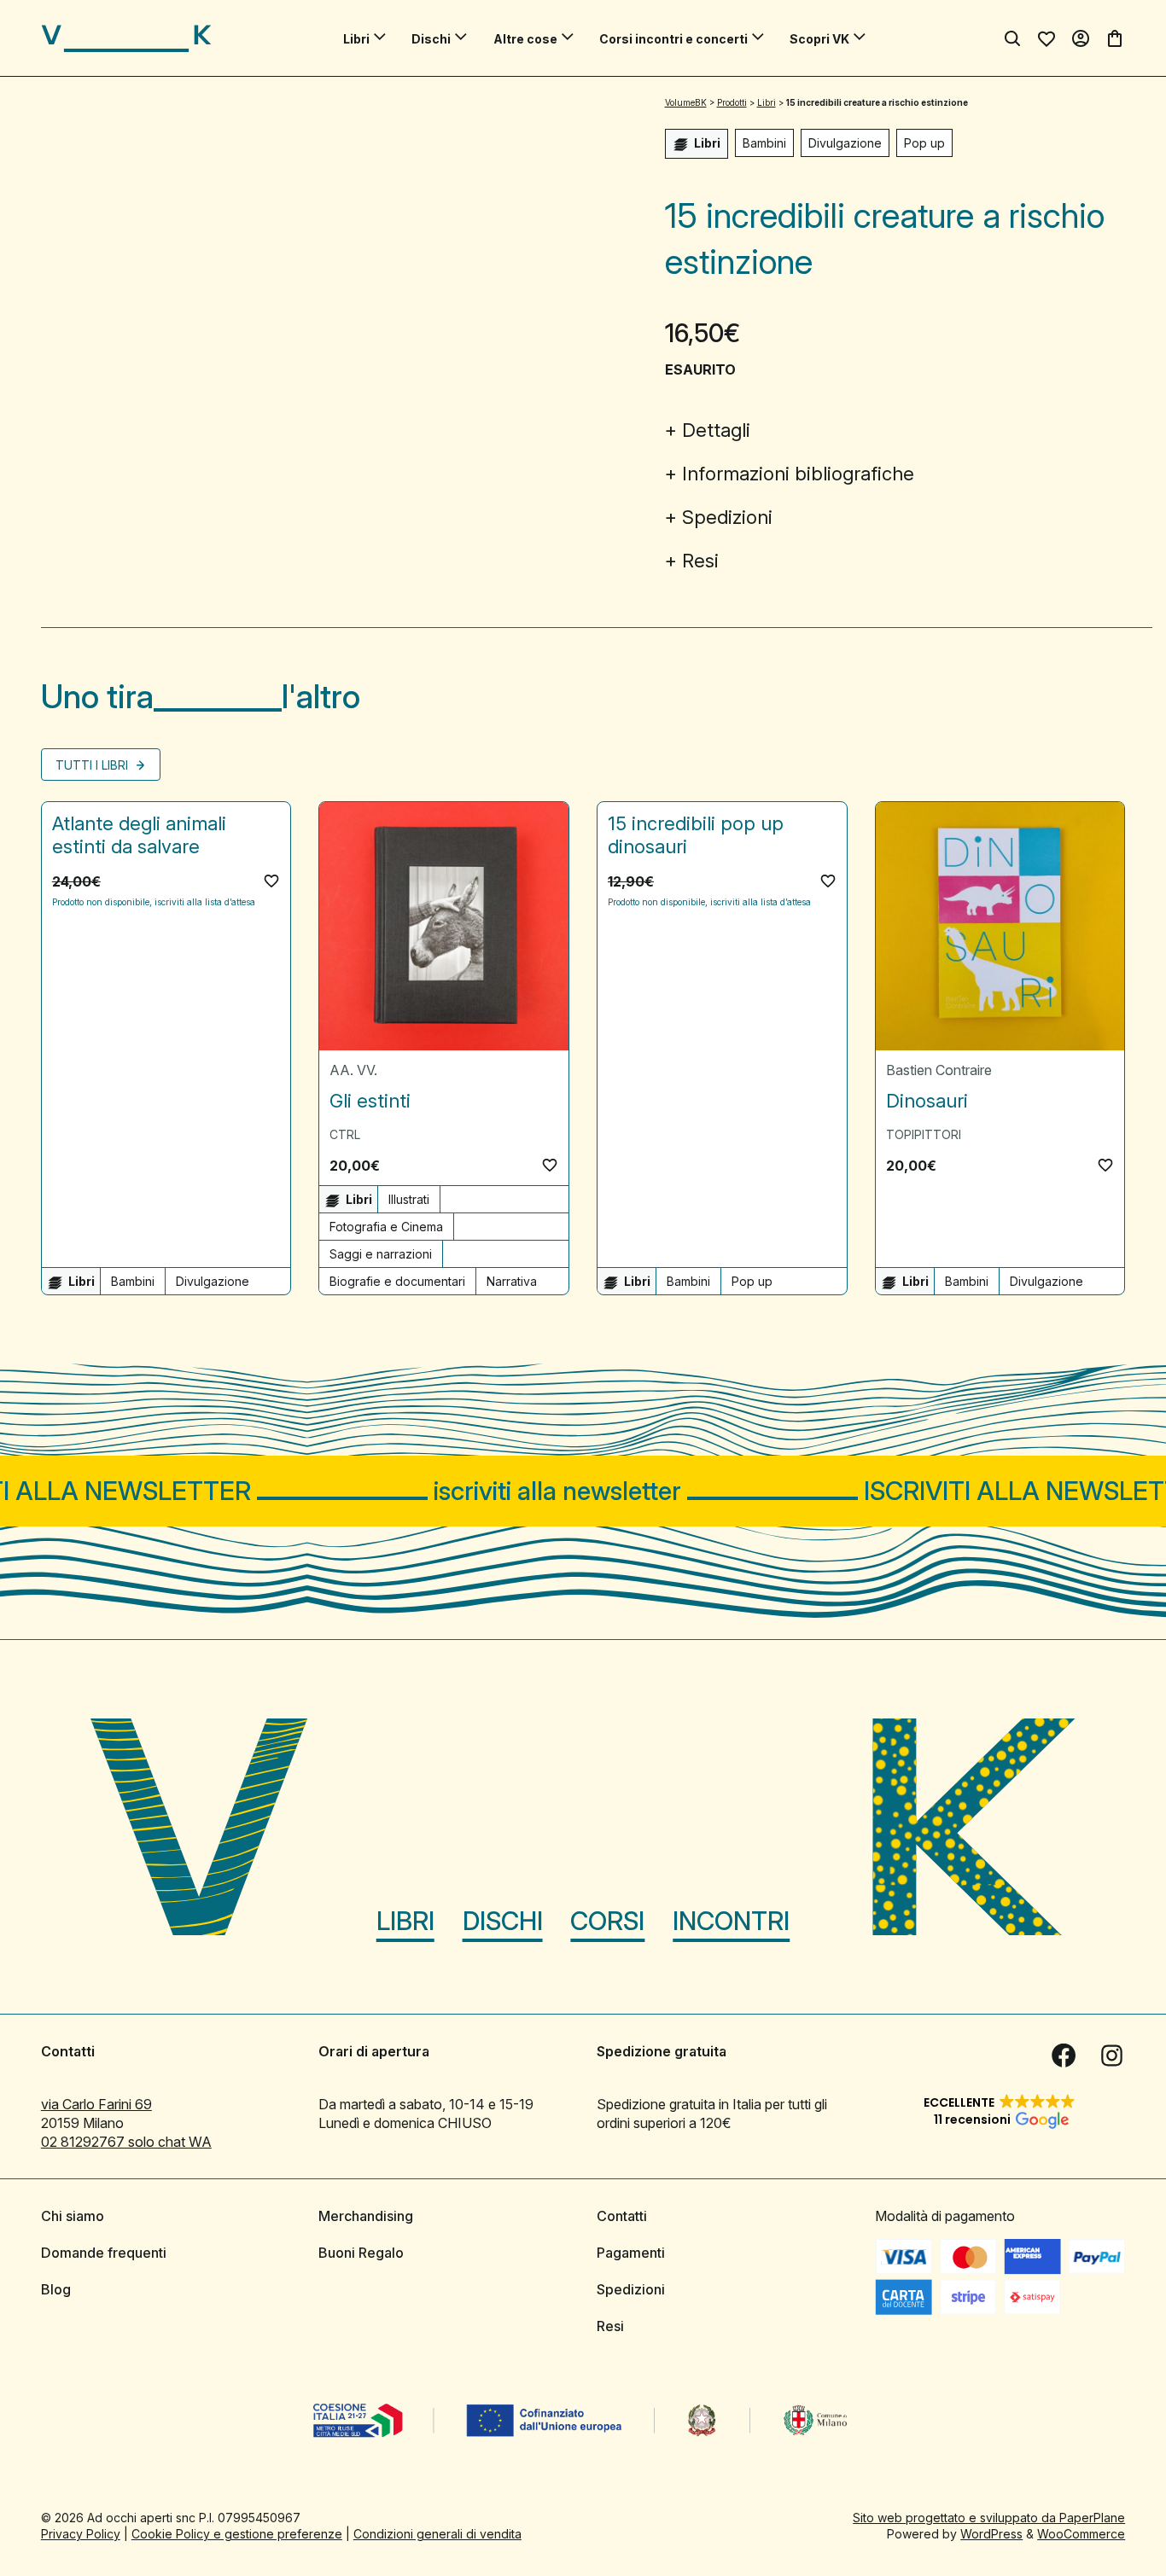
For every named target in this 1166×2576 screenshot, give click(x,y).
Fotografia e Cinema (386, 1227)
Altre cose (525, 39)
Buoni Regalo (361, 2253)
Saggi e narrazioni (381, 1254)
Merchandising (366, 2216)
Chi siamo (73, 2216)
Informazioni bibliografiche (798, 474)
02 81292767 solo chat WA (126, 2142)
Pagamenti (631, 2253)
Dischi (431, 39)
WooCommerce (1081, 2534)
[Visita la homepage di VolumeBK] (126, 38)
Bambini (764, 143)
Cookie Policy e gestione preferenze (237, 2534)
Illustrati (409, 1199)
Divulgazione (845, 143)
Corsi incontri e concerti (673, 39)
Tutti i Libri (93, 765)
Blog (56, 2289)
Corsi (607, 1921)
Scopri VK (819, 39)
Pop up (924, 143)
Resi (700, 561)
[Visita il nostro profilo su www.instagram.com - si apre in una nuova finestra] (1111, 2056)
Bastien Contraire (939, 1070)
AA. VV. (353, 1070)
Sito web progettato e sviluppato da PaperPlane (989, 2518)
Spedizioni (727, 517)
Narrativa (512, 1281)
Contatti (622, 2216)
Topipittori (924, 1134)
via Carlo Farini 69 (96, 2104)
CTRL (345, 1134)
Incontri (731, 1921)
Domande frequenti (104, 2253)
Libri (356, 39)
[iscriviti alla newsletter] (583, 1491)
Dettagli (716, 430)
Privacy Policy (81, 2534)
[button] (271, 881)
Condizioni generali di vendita (437, 2534)
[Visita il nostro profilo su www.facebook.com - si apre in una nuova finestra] (1064, 2056)
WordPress (991, 2534)
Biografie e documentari (397, 1281)
